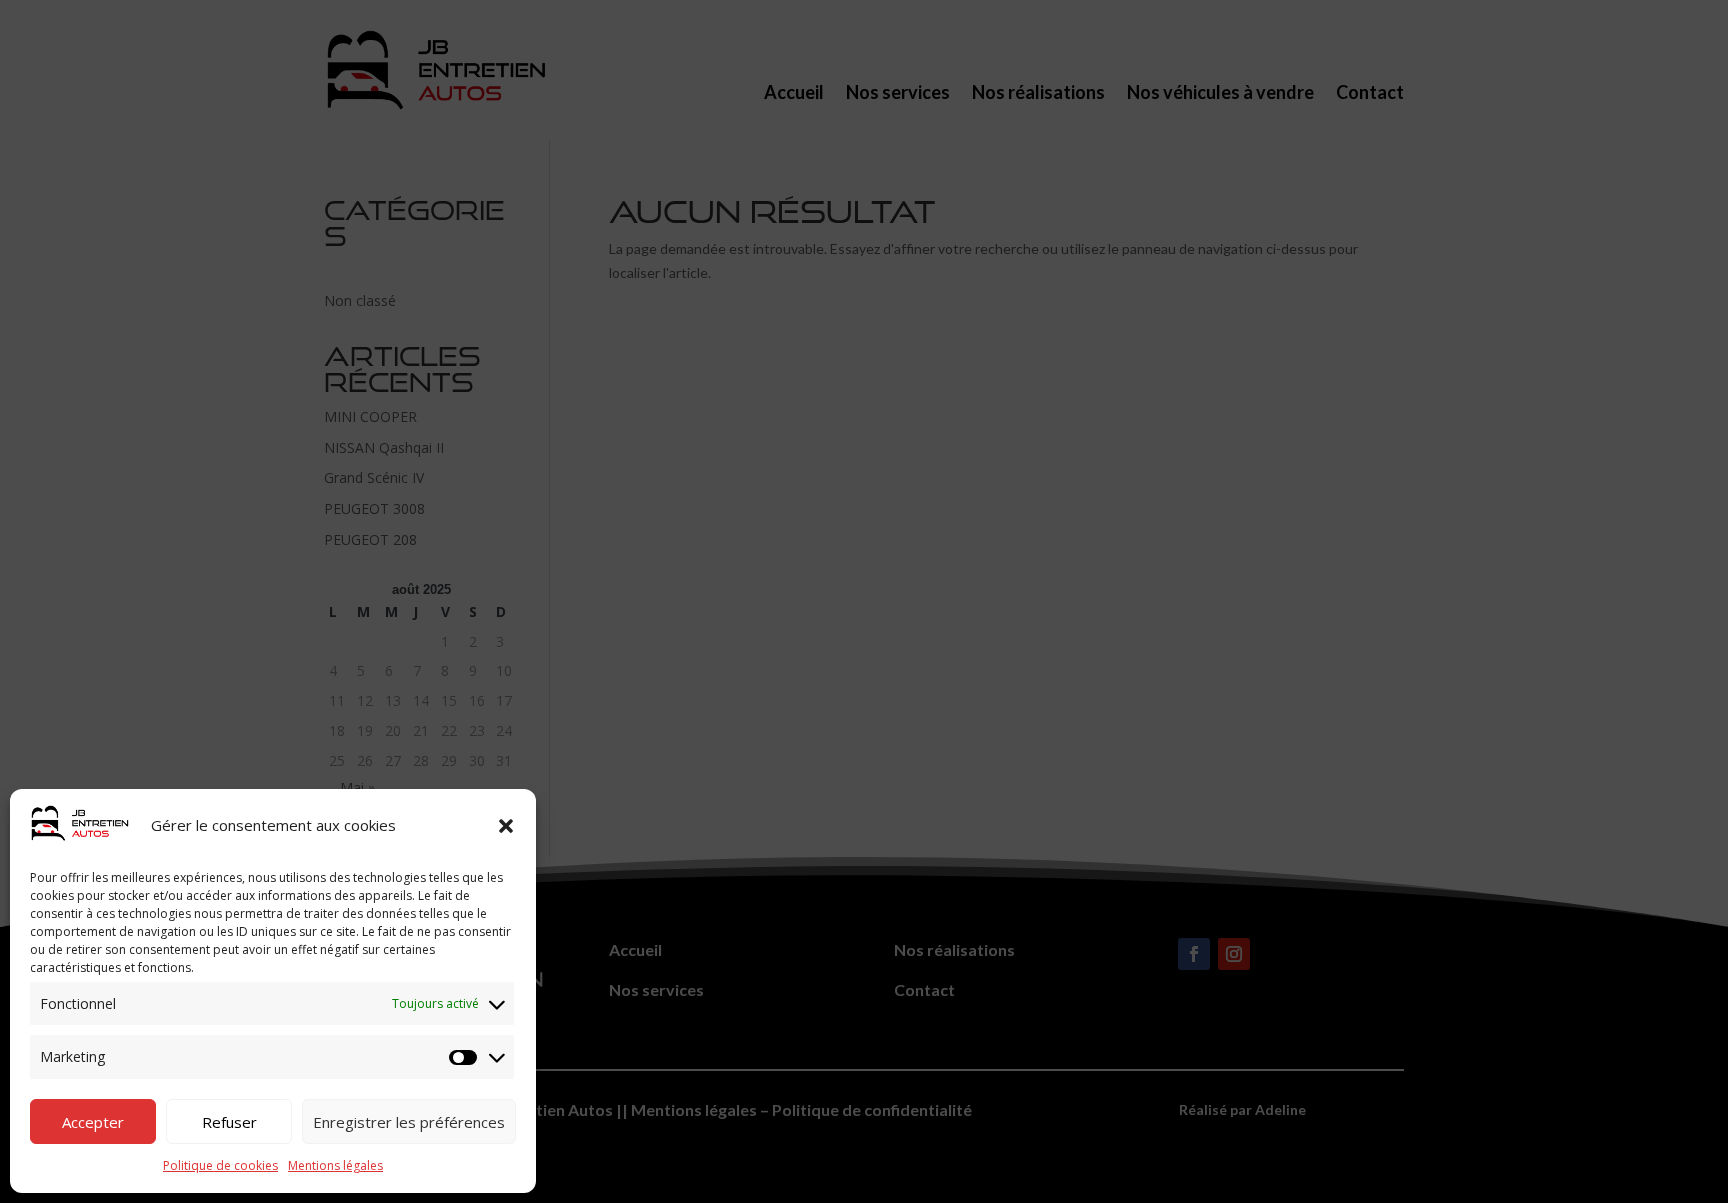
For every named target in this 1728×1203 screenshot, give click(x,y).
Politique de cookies (220, 1165)
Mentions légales (335, 1165)
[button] (506, 826)
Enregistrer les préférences (409, 1122)
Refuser (229, 1122)
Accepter (93, 1122)
